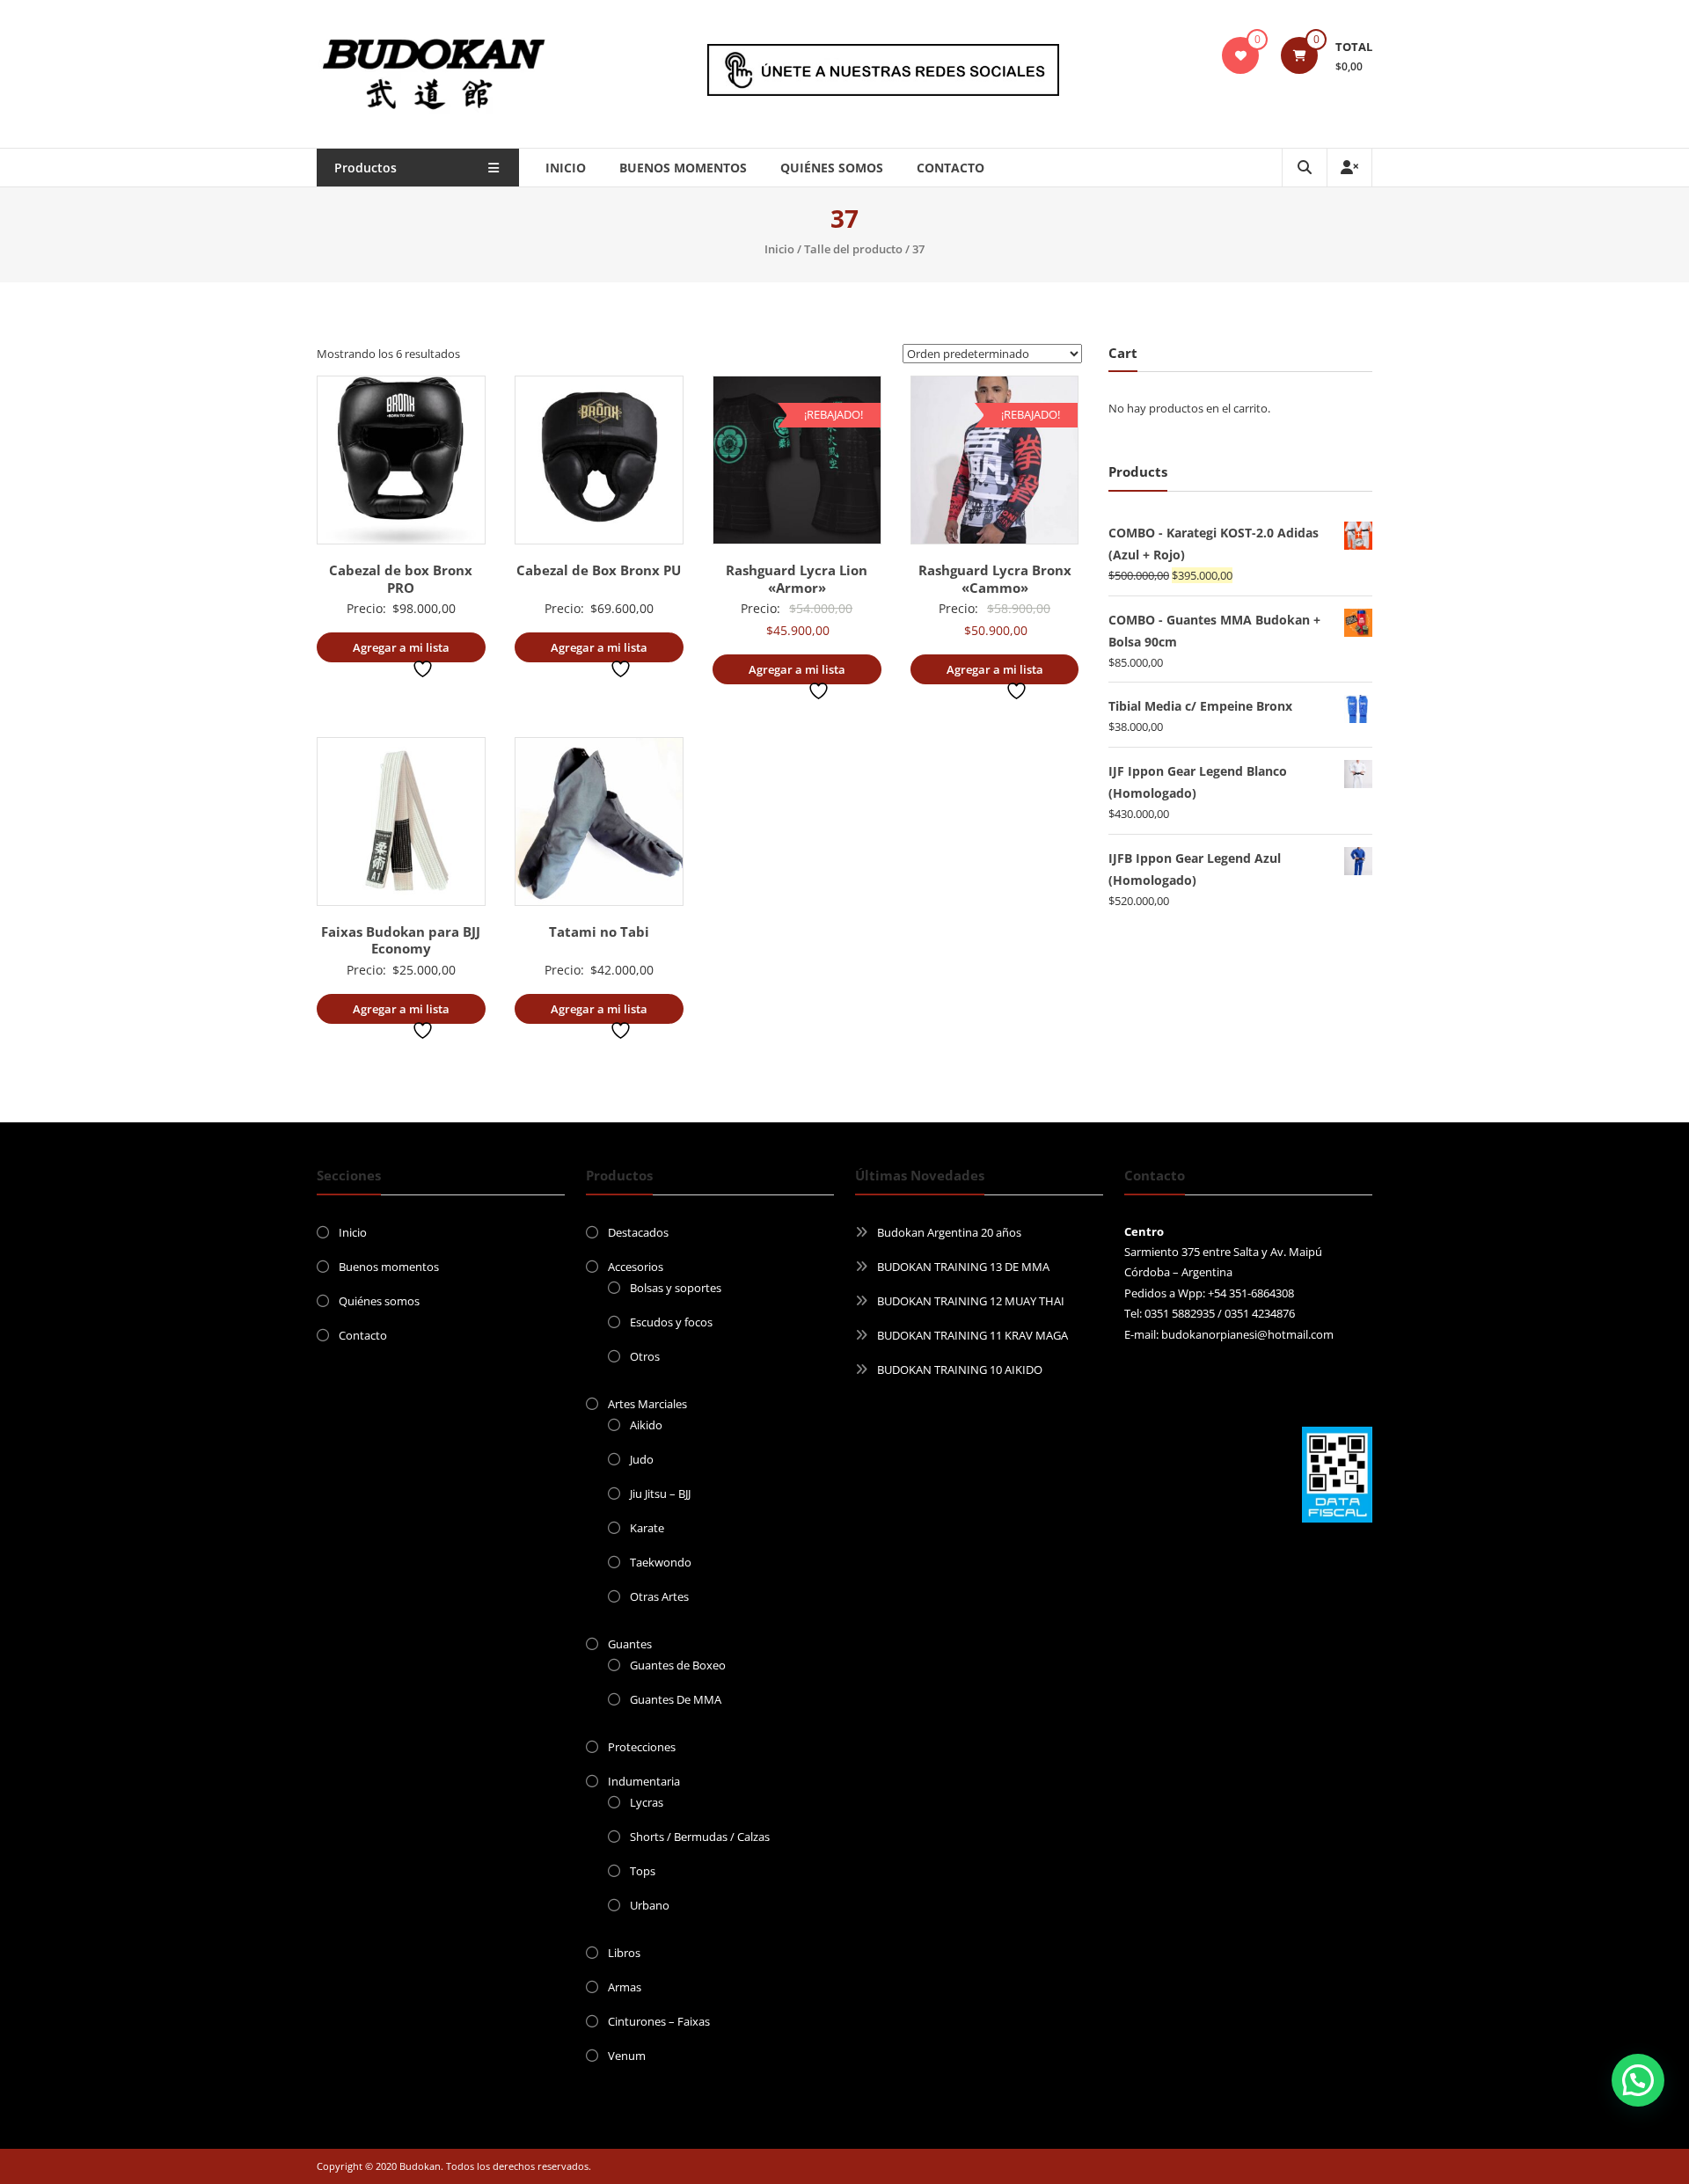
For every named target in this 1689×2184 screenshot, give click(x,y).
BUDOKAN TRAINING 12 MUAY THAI (971, 1301)
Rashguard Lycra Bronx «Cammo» (995, 579)
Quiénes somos (832, 168)
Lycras (647, 1802)
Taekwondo (661, 1562)
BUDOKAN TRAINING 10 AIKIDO (960, 1370)
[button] (1638, 2080)
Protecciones (642, 1747)
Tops (643, 1871)
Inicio (566, 168)
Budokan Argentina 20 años (949, 1232)
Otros (645, 1356)
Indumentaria (644, 1781)
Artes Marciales (647, 1404)
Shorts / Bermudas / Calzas (700, 1837)
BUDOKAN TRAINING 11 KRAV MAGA (972, 1335)
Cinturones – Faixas (659, 2021)
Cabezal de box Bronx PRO (401, 579)
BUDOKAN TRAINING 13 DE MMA (963, 1267)
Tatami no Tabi (599, 931)
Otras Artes (659, 1596)
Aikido (646, 1425)
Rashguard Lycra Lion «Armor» (797, 579)
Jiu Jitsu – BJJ (660, 1494)
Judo (642, 1459)
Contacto (951, 168)
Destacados (638, 1232)
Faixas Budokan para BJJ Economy (401, 940)
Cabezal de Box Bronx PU (599, 570)
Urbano (650, 1905)
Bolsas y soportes (676, 1288)
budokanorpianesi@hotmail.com (1247, 1334)
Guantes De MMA (676, 1699)
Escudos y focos (671, 1322)
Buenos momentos (683, 168)
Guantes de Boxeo (678, 1665)
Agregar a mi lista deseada (401, 651)
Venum (627, 2056)
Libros (624, 1953)
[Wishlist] (1240, 55)
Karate (647, 1528)
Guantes (630, 1644)
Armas (625, 1987)
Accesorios (636, 1267)
